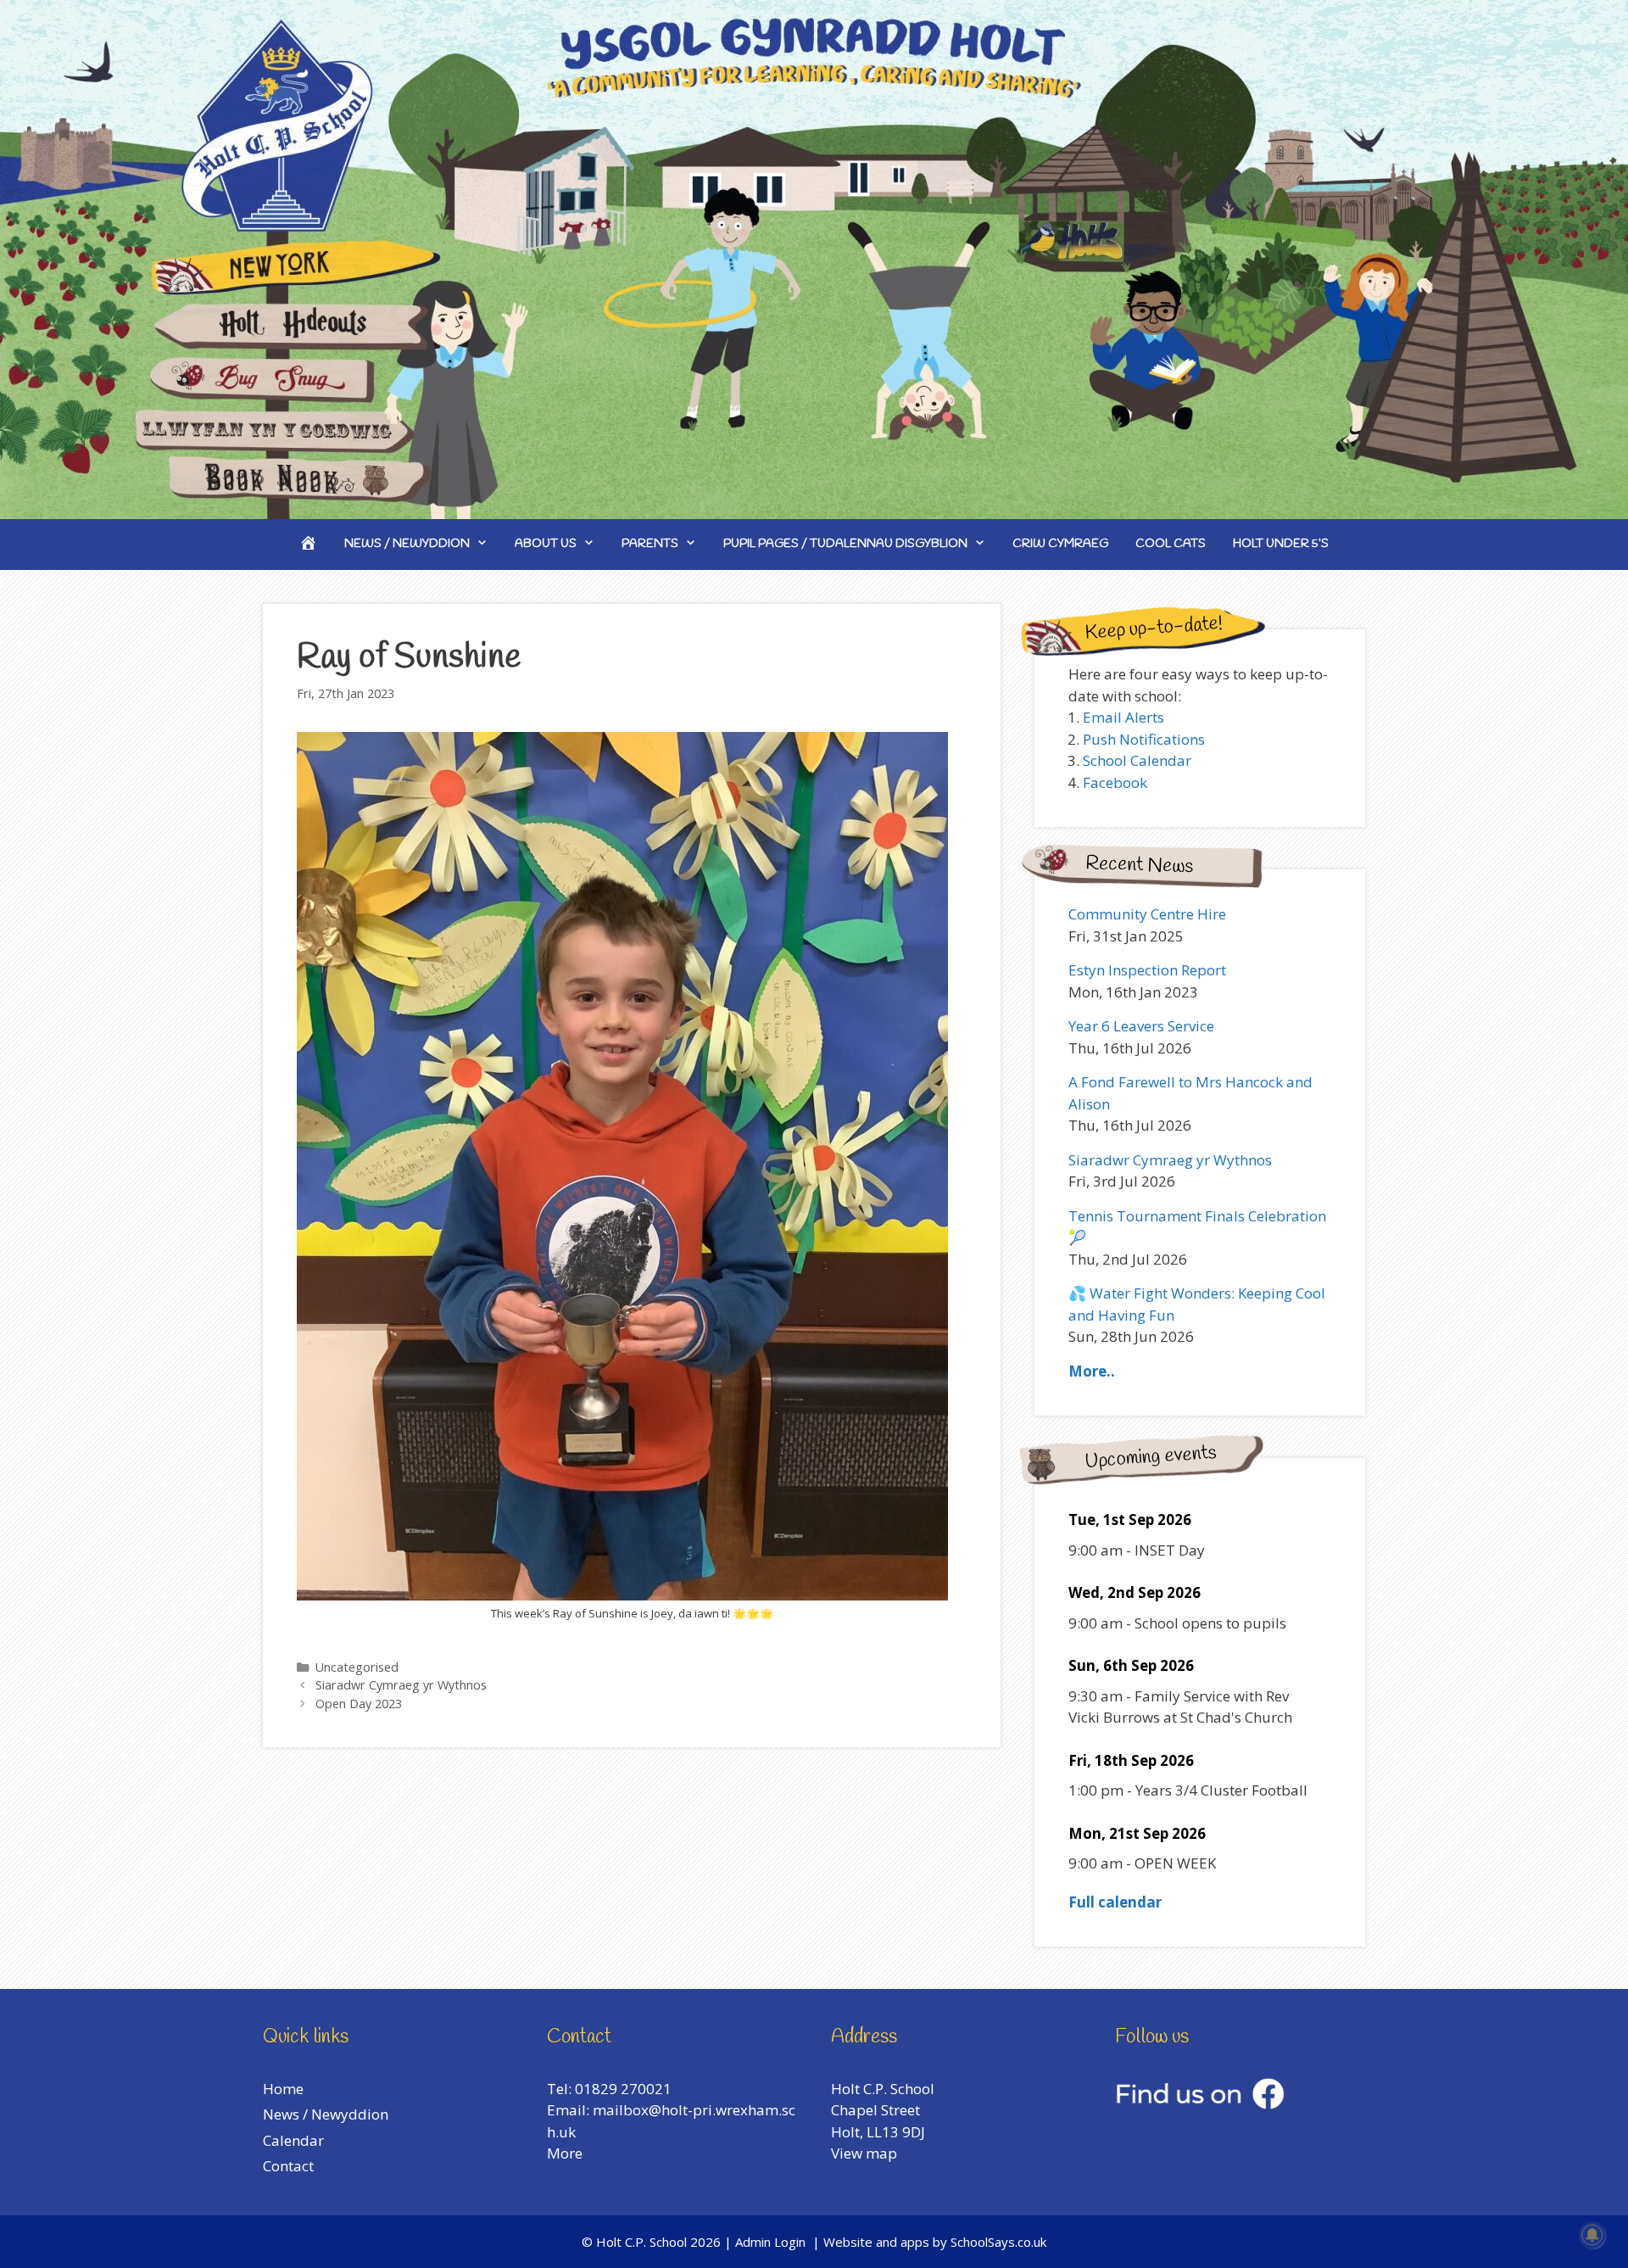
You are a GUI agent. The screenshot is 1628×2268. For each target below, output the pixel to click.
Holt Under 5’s (1281, 544)
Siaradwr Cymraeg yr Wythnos (401, 1685)
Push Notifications (1144, 739)
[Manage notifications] (1592, 2235)
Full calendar (1115, 1902)
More (565, 2153)
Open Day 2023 (359, 1704)
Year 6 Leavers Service (1141, 1026)
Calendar (293, 2140)
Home (283, 2089)
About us (546, 544)
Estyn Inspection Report (1147, 970)
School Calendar (1137, 760)
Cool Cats (1171, 544)
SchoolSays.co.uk (998, 2242)
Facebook (1115, 782)
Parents (650, 544)
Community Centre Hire (1147, 914)
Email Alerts (1123, 717)
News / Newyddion (407, 544)
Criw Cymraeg (1060, 544)
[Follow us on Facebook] (1200, 2104)
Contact (288, 2166)
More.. (1092, 1371)
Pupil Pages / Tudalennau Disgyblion (845, 544)
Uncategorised (357, 1667)
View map (864, 2153)
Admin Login (770, 2242)
